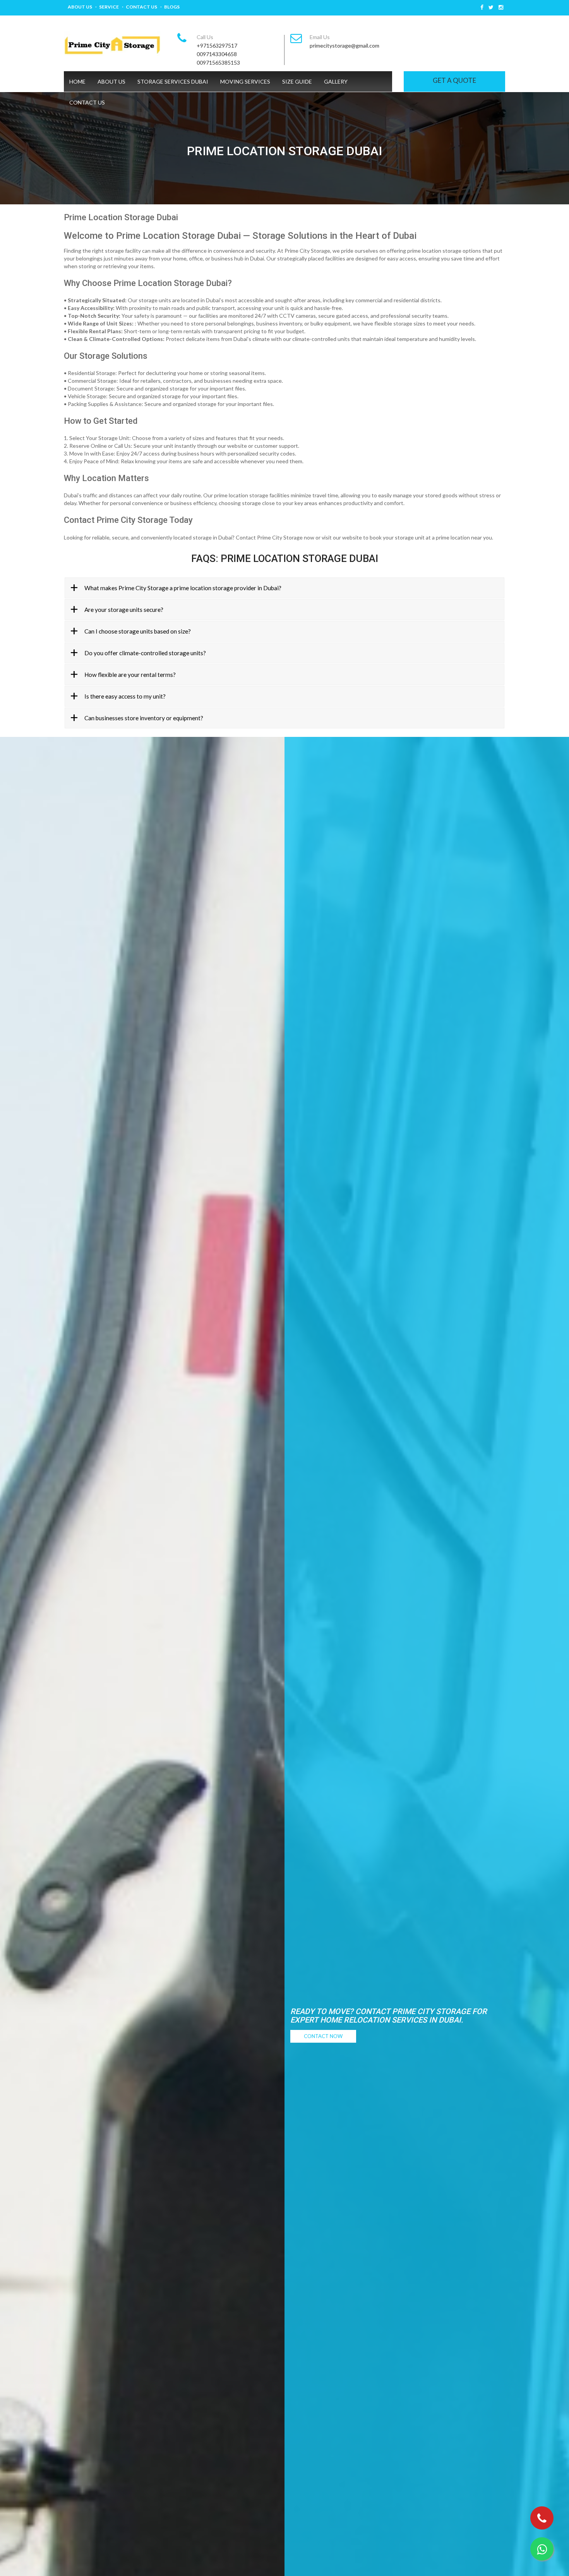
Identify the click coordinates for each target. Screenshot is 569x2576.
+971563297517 (217, 45)
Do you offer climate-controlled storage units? (145, 653)
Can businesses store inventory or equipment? (144, 718)
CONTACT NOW (323, 2036)
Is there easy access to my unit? (125, 696)
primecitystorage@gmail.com (344, 45)
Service (109, 7)
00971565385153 (218, 63)
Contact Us (141, 7)
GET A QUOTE (454, 80)
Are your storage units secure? (124, 610)
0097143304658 (217, 54)
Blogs (172, 7)
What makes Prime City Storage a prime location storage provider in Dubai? (183, 588)
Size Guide (297, 81)
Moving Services (245, 81)
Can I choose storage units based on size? (138, 631)
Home (77, 81)
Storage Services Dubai (173, 81)
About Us (80, 7)
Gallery (336, 81)
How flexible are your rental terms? (130, 675)
